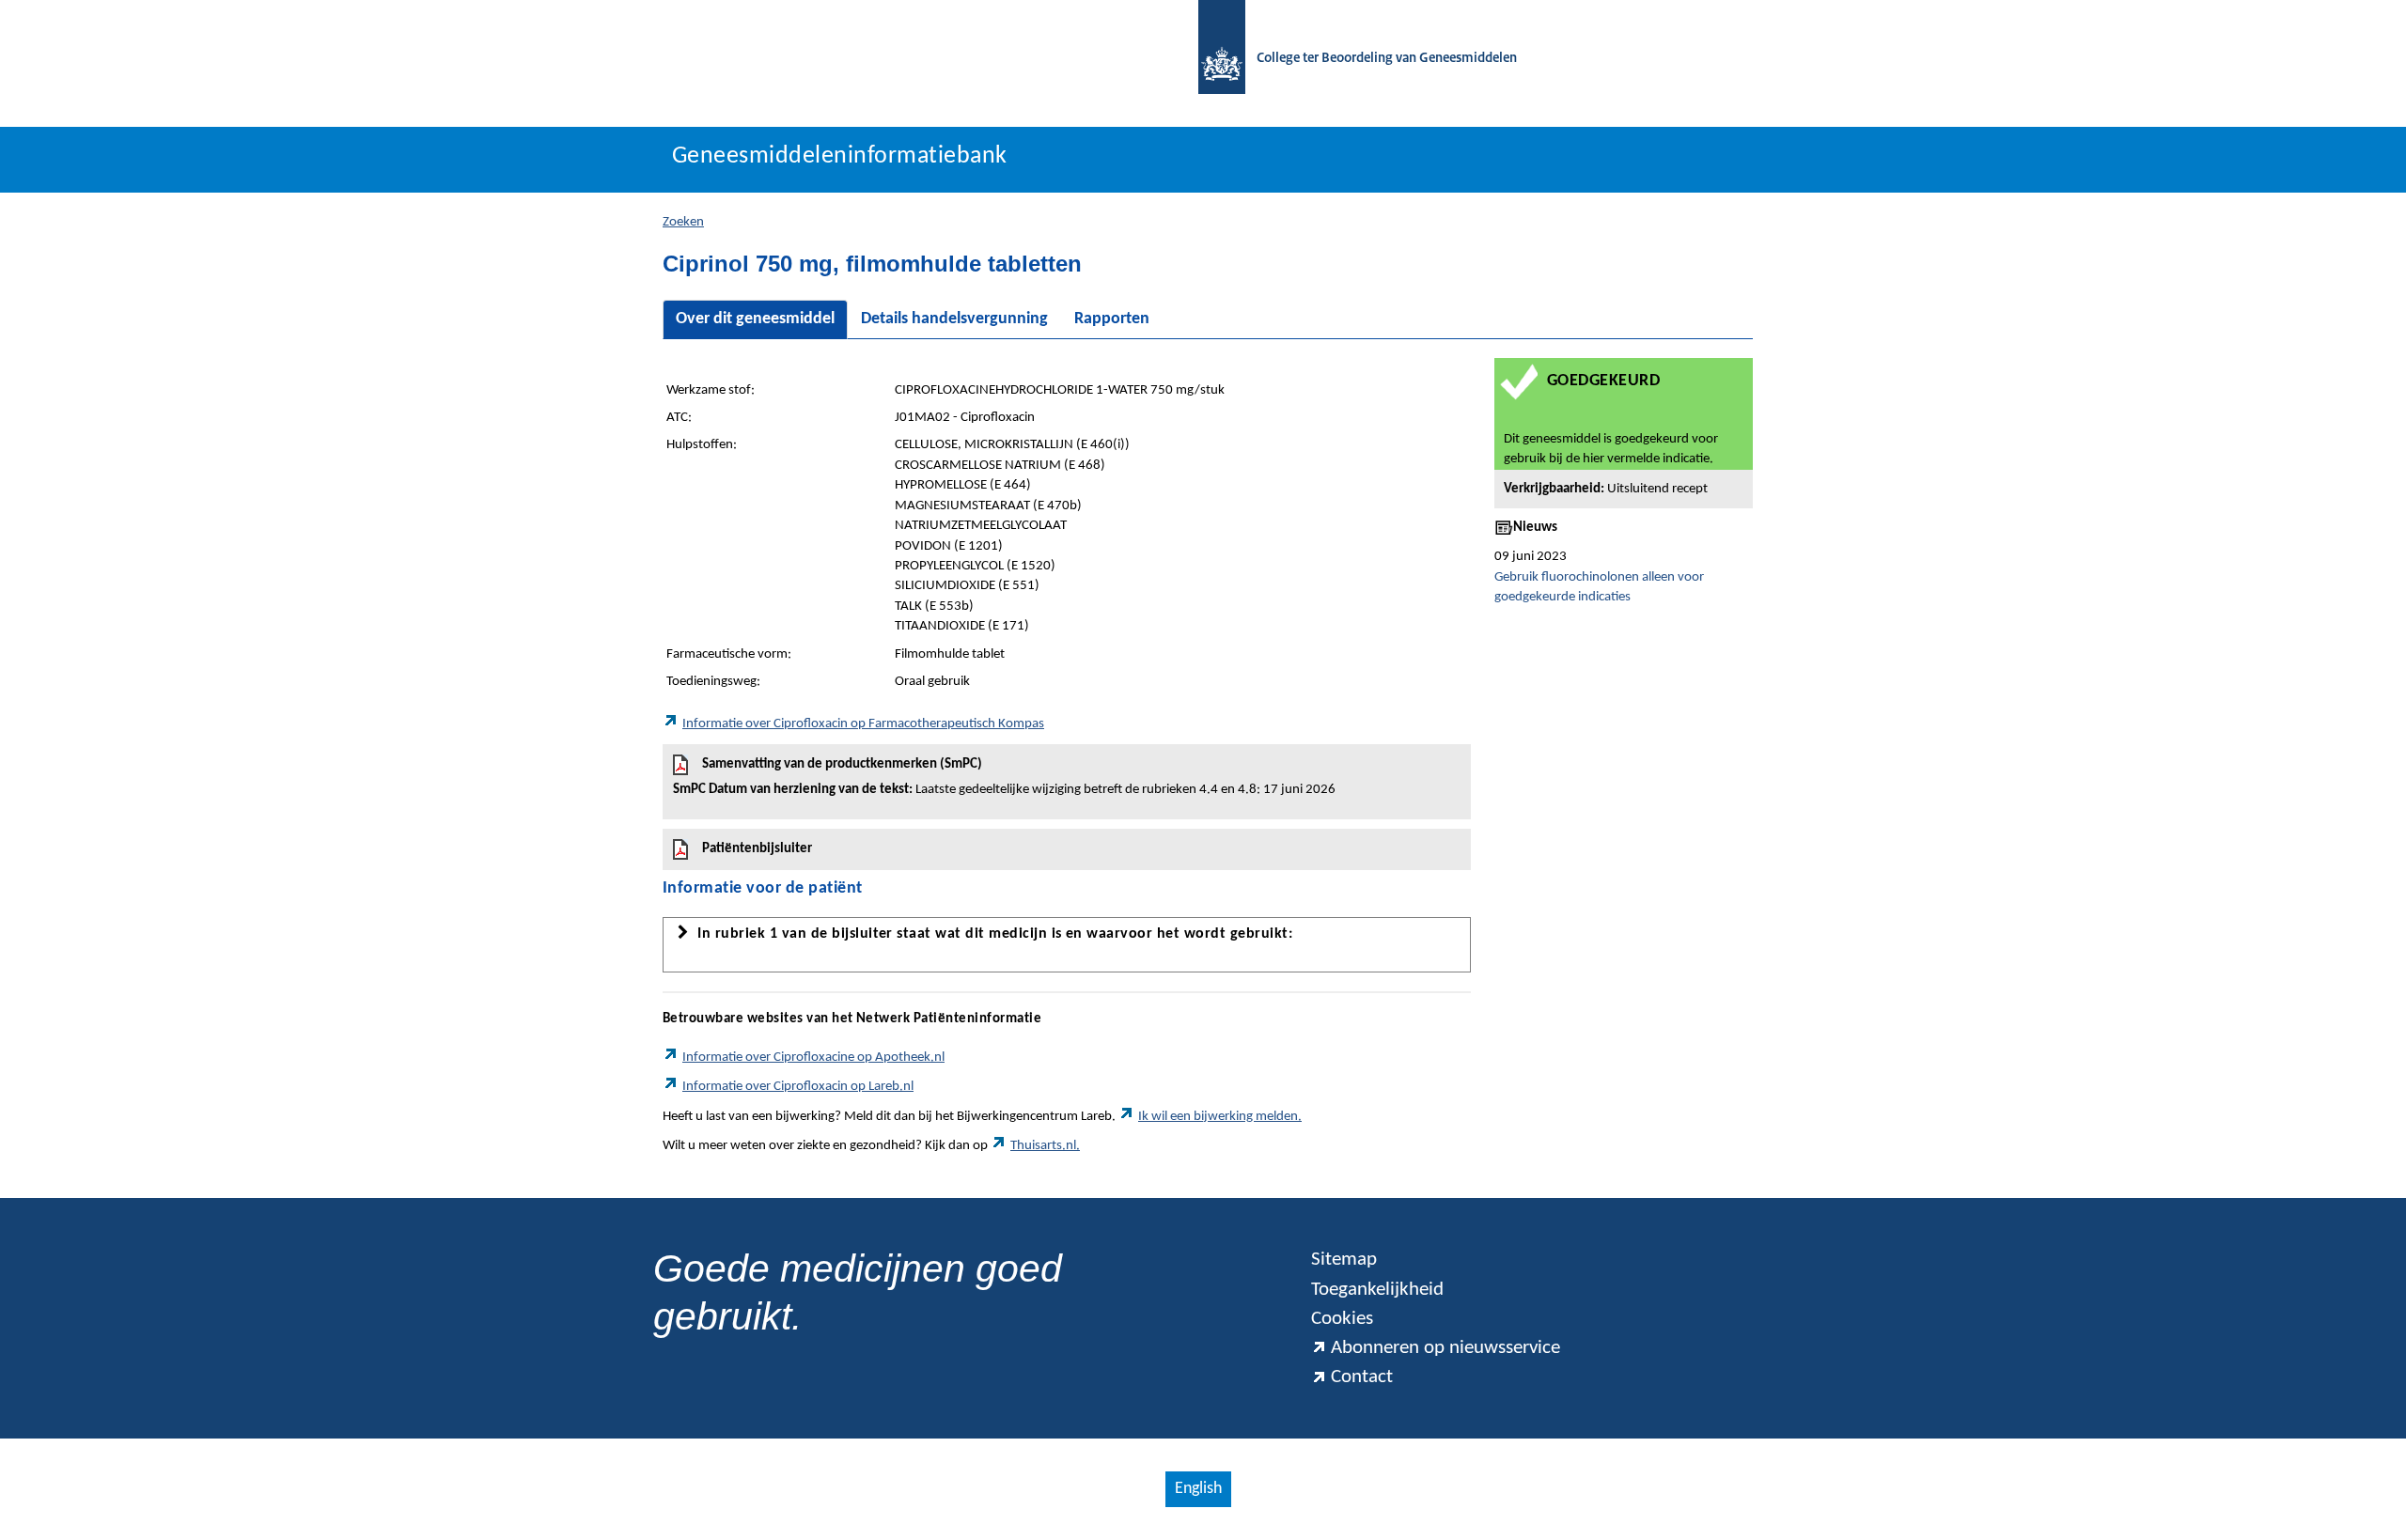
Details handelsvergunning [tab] (954, 319)
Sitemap (1344, 1260)
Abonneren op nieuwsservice (1445, 1348)
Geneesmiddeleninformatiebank (840, 156)
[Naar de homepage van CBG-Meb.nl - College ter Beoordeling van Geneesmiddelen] (1212, 59)
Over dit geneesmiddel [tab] (755, 319)
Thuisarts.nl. (1045, 1146)
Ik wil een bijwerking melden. (1220, 1117)
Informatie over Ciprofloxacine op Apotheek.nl (813, 1058)
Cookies (1342, 1319)
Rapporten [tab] (1112, 319)
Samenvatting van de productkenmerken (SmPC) (1004, 777)
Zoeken (683, 222)
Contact (1362, 1377)
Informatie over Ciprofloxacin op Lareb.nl (798, 1087)
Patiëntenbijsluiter (757, 849)
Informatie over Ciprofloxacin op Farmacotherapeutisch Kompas (863, 724)
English (1198, 1489)
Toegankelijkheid (1377, 1290)
